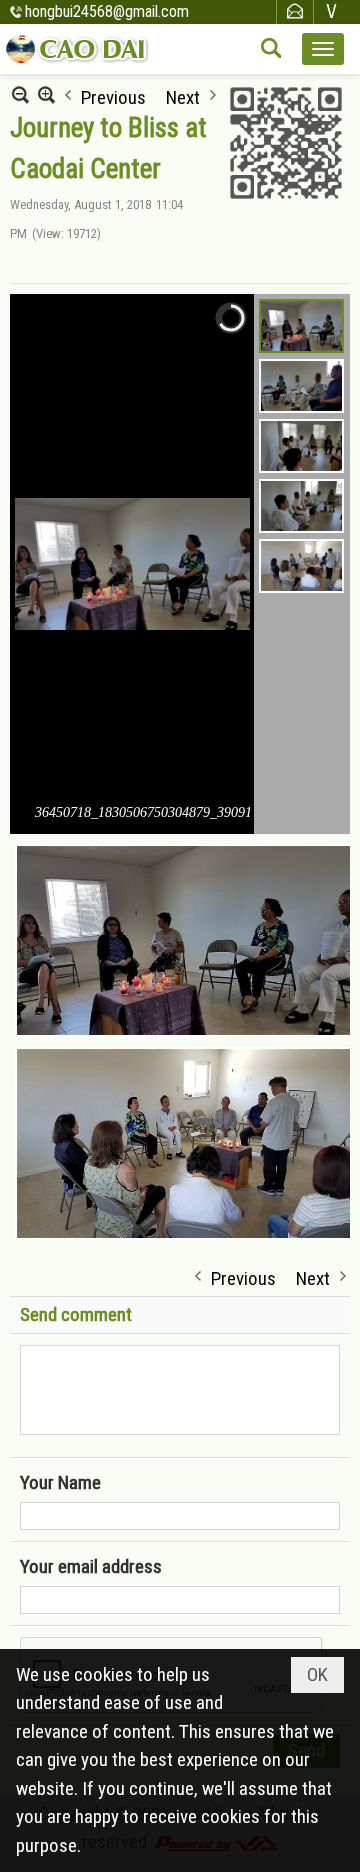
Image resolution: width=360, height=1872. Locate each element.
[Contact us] (295, 11)
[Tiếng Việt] (332, 11)
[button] (323, 49)
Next (183, 95)
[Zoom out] (46, 94)
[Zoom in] (20, 94)
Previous (113, 95)
